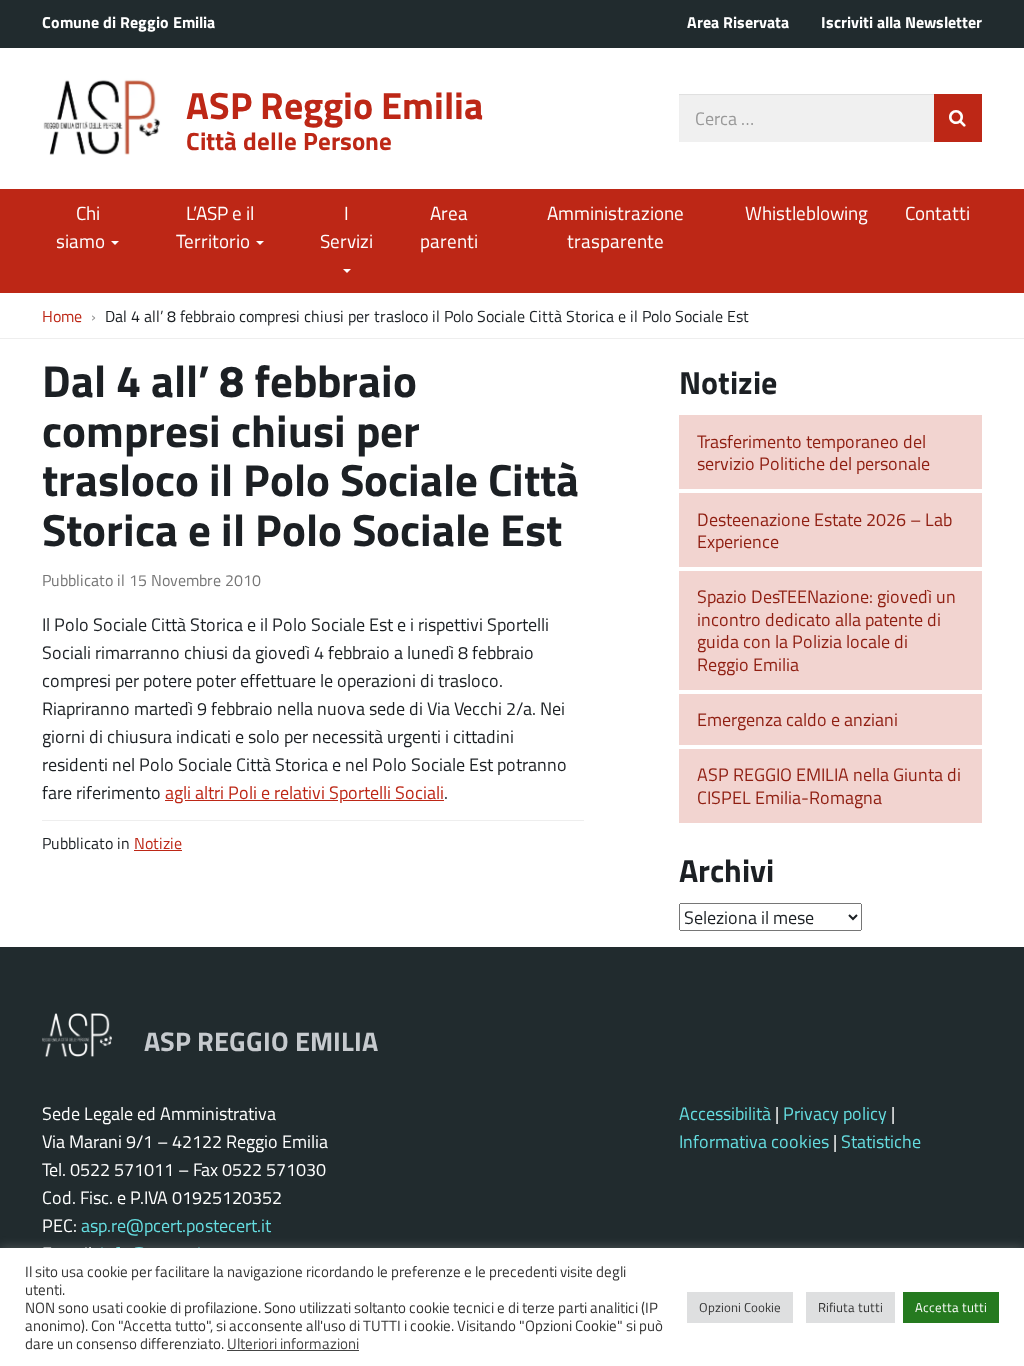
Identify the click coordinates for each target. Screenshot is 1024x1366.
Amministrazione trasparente (615, 226)
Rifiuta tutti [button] (850, 1307)
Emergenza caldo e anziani (797, 719)
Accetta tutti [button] (951, 1307)
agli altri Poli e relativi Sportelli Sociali (304, 792)
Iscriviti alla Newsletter (901, 21)
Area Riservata (738, 21)
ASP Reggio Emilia (334, 104)
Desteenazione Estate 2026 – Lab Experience (824, 530)
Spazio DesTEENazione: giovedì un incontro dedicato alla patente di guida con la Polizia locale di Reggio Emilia (826, 630)
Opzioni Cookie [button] (740, 1307)
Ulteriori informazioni (293, 1343)
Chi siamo (82, 226)
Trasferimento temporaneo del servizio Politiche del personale (813, 452)
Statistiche (881, 1141)
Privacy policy (835, 1113)
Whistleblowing (806, 212)
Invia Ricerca (958, 118)
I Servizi (346, 226)
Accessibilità (725, 1113)
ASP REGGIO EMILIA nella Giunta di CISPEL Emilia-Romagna (829, 785)
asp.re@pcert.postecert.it (176, 1225)
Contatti (937, 212)
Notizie (158, 842)
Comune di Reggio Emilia (128, 21)
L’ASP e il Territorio (215, 226)
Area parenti (449, 226)
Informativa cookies (754, 1141)
